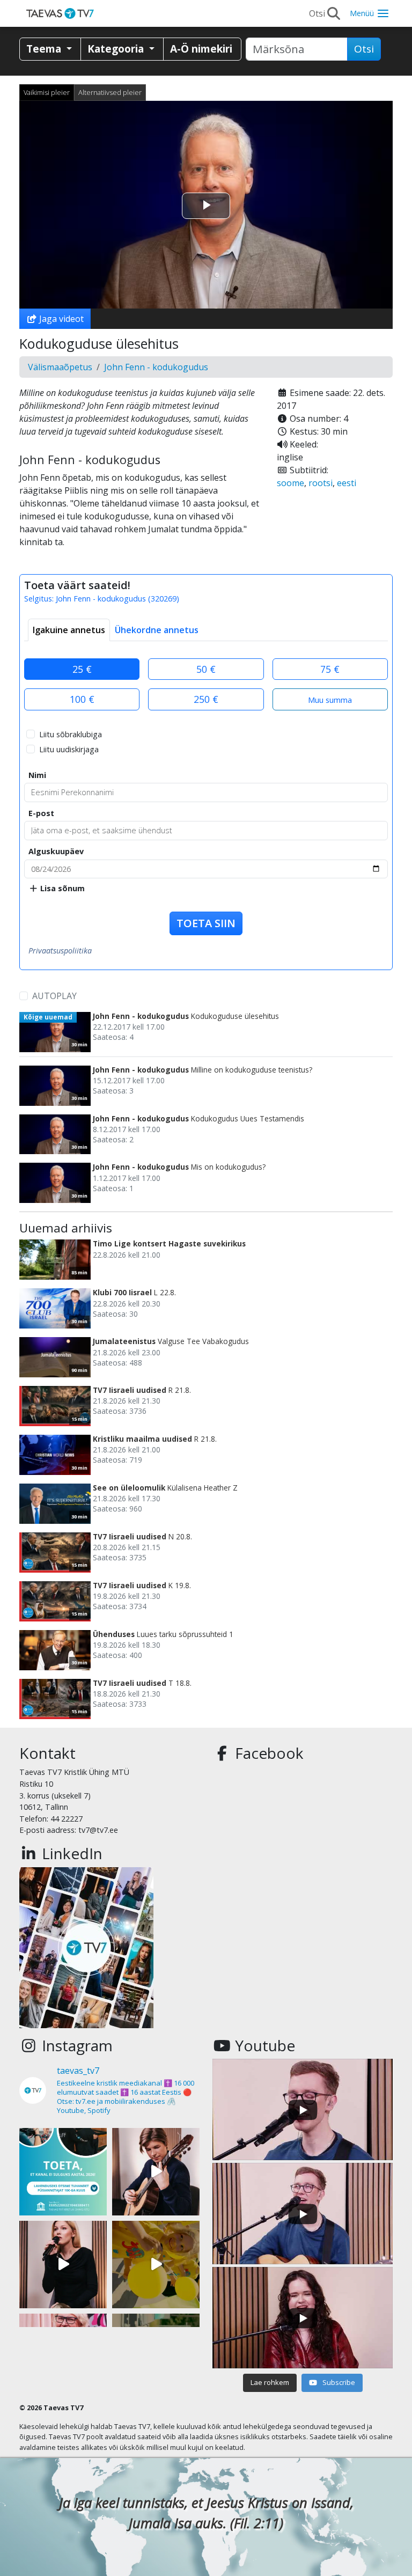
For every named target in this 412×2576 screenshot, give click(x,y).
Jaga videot (60, 319)
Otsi (364, 49)
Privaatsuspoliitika (60, 951)
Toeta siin (206, 923)
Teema (45, 49)
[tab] (69, 630)
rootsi (321, 483)
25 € (82, 669)
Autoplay (54, 996)
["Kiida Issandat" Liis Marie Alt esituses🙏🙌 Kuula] (63, 2265)
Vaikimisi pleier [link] (47, 92)
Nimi (37, 775)
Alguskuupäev (56, 851)
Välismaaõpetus (60, 367)
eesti (347, 483)
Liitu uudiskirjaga (69, 749)
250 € (206, 699)
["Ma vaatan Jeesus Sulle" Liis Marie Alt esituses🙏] (156, 2172)
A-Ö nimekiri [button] (201, 49)
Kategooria (117, 49)
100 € (82, 699)
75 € (330, 669)
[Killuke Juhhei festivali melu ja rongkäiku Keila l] (156, 2265)
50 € (206, 669)
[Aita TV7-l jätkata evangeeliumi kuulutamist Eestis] (63, 2172)
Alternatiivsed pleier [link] (110, 92)
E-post (41, 813)
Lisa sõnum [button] (61, 888)
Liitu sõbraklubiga (71, 734)
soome (290, 483)
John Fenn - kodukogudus (156, 367)
